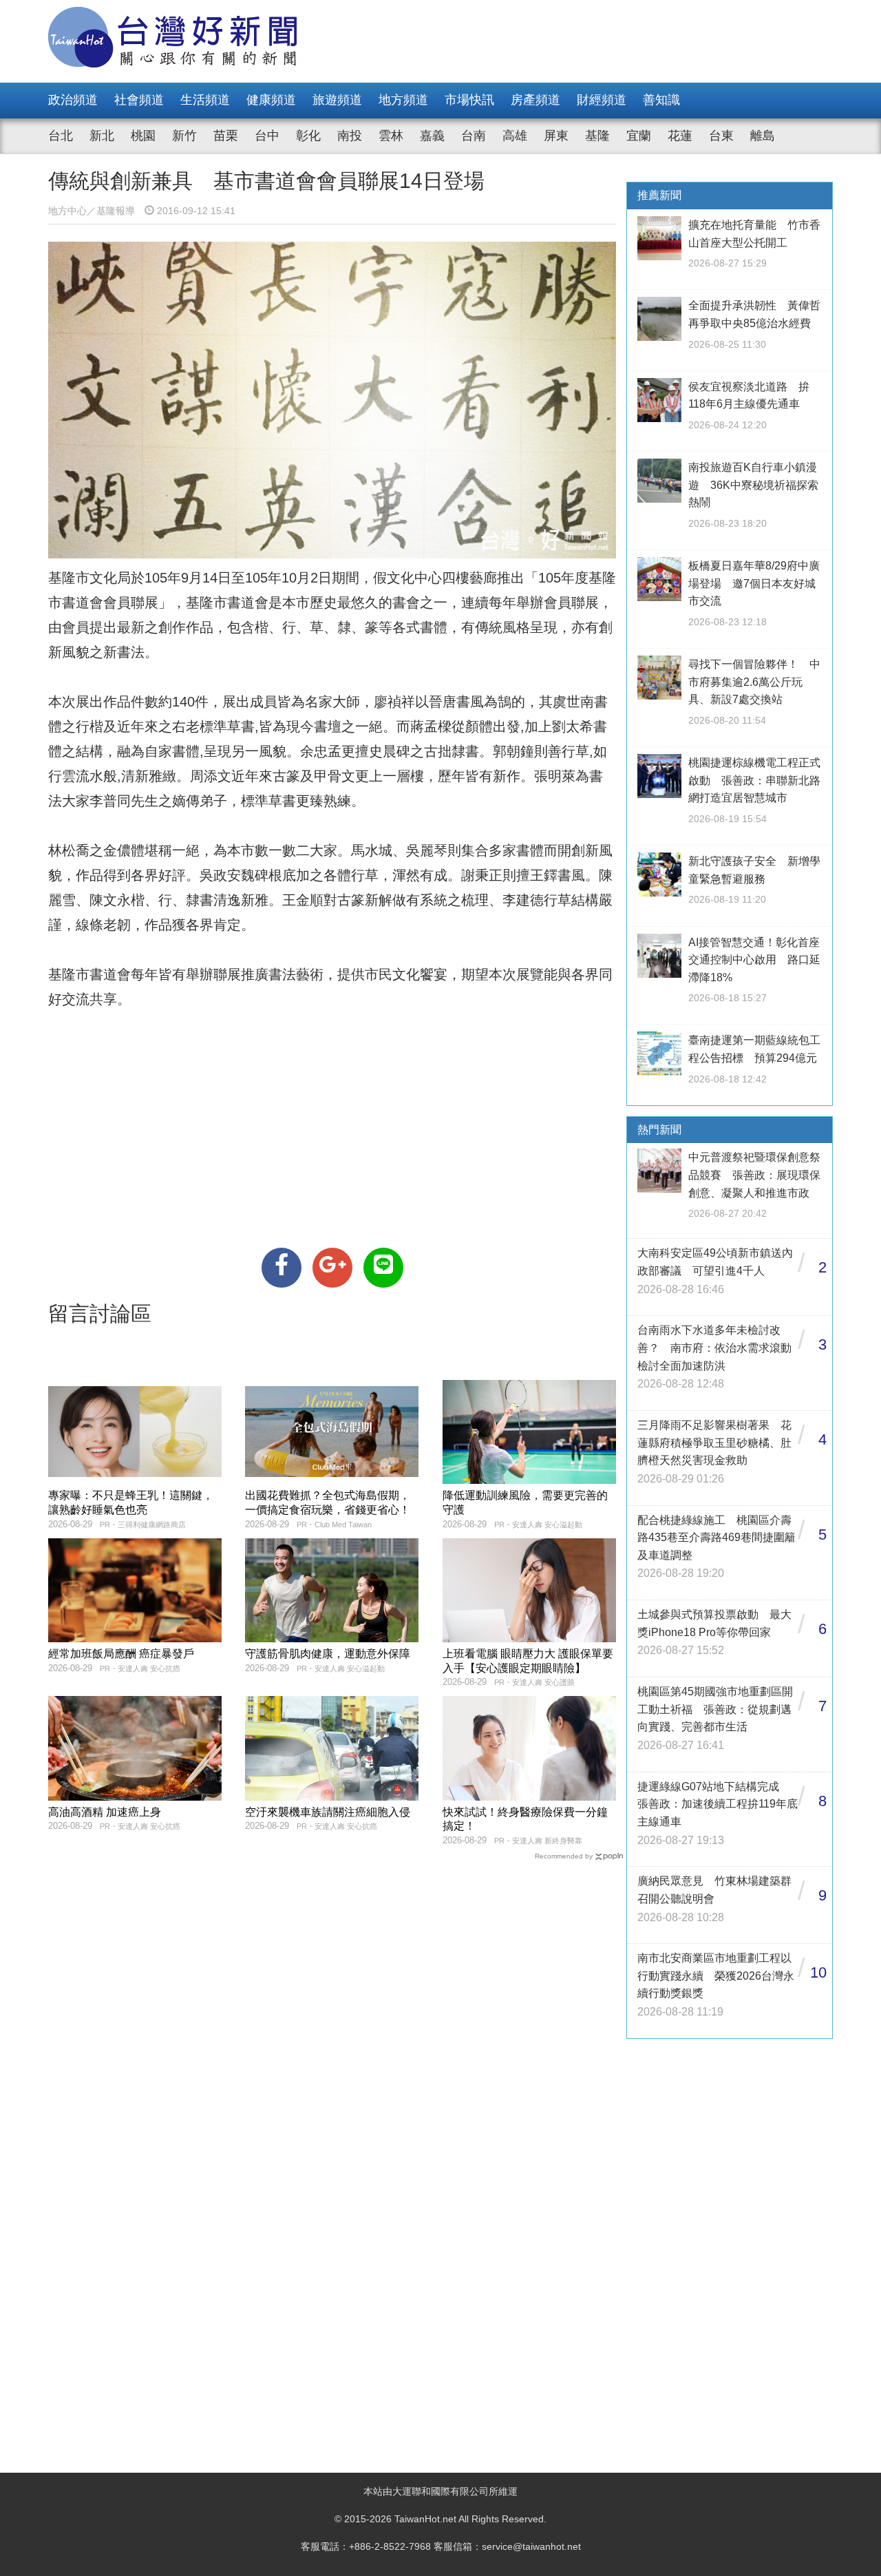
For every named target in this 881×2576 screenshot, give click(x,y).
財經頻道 (602, 100)
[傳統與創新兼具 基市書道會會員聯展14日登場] (282, 1268)
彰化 (308, 136)
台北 (61, 136)
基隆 (597, 136)
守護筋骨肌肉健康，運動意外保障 (328, 1654)
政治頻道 (73, 100)
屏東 (556, 136)
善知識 (661, 100)
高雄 (515, 136)
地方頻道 (403, 100)
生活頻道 (205, 100)
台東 (721, 136)
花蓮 (680, 136)
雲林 (391, 136)
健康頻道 (271, 100)
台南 (474, 136)
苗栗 (226, 136)
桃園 (143, 136)
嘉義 (432, 136)
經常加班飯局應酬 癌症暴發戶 (121, 1654)
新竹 (184, 136)
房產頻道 (535, 100)
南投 (350, 136)
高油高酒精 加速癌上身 (105, 1812)
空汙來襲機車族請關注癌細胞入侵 (328, 1812)
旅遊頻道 (337, 100)
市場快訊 (469, 100)
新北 (102, 136)
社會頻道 (139, 100)
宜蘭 (639, 136)
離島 (763, 136)
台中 (267, 136)
